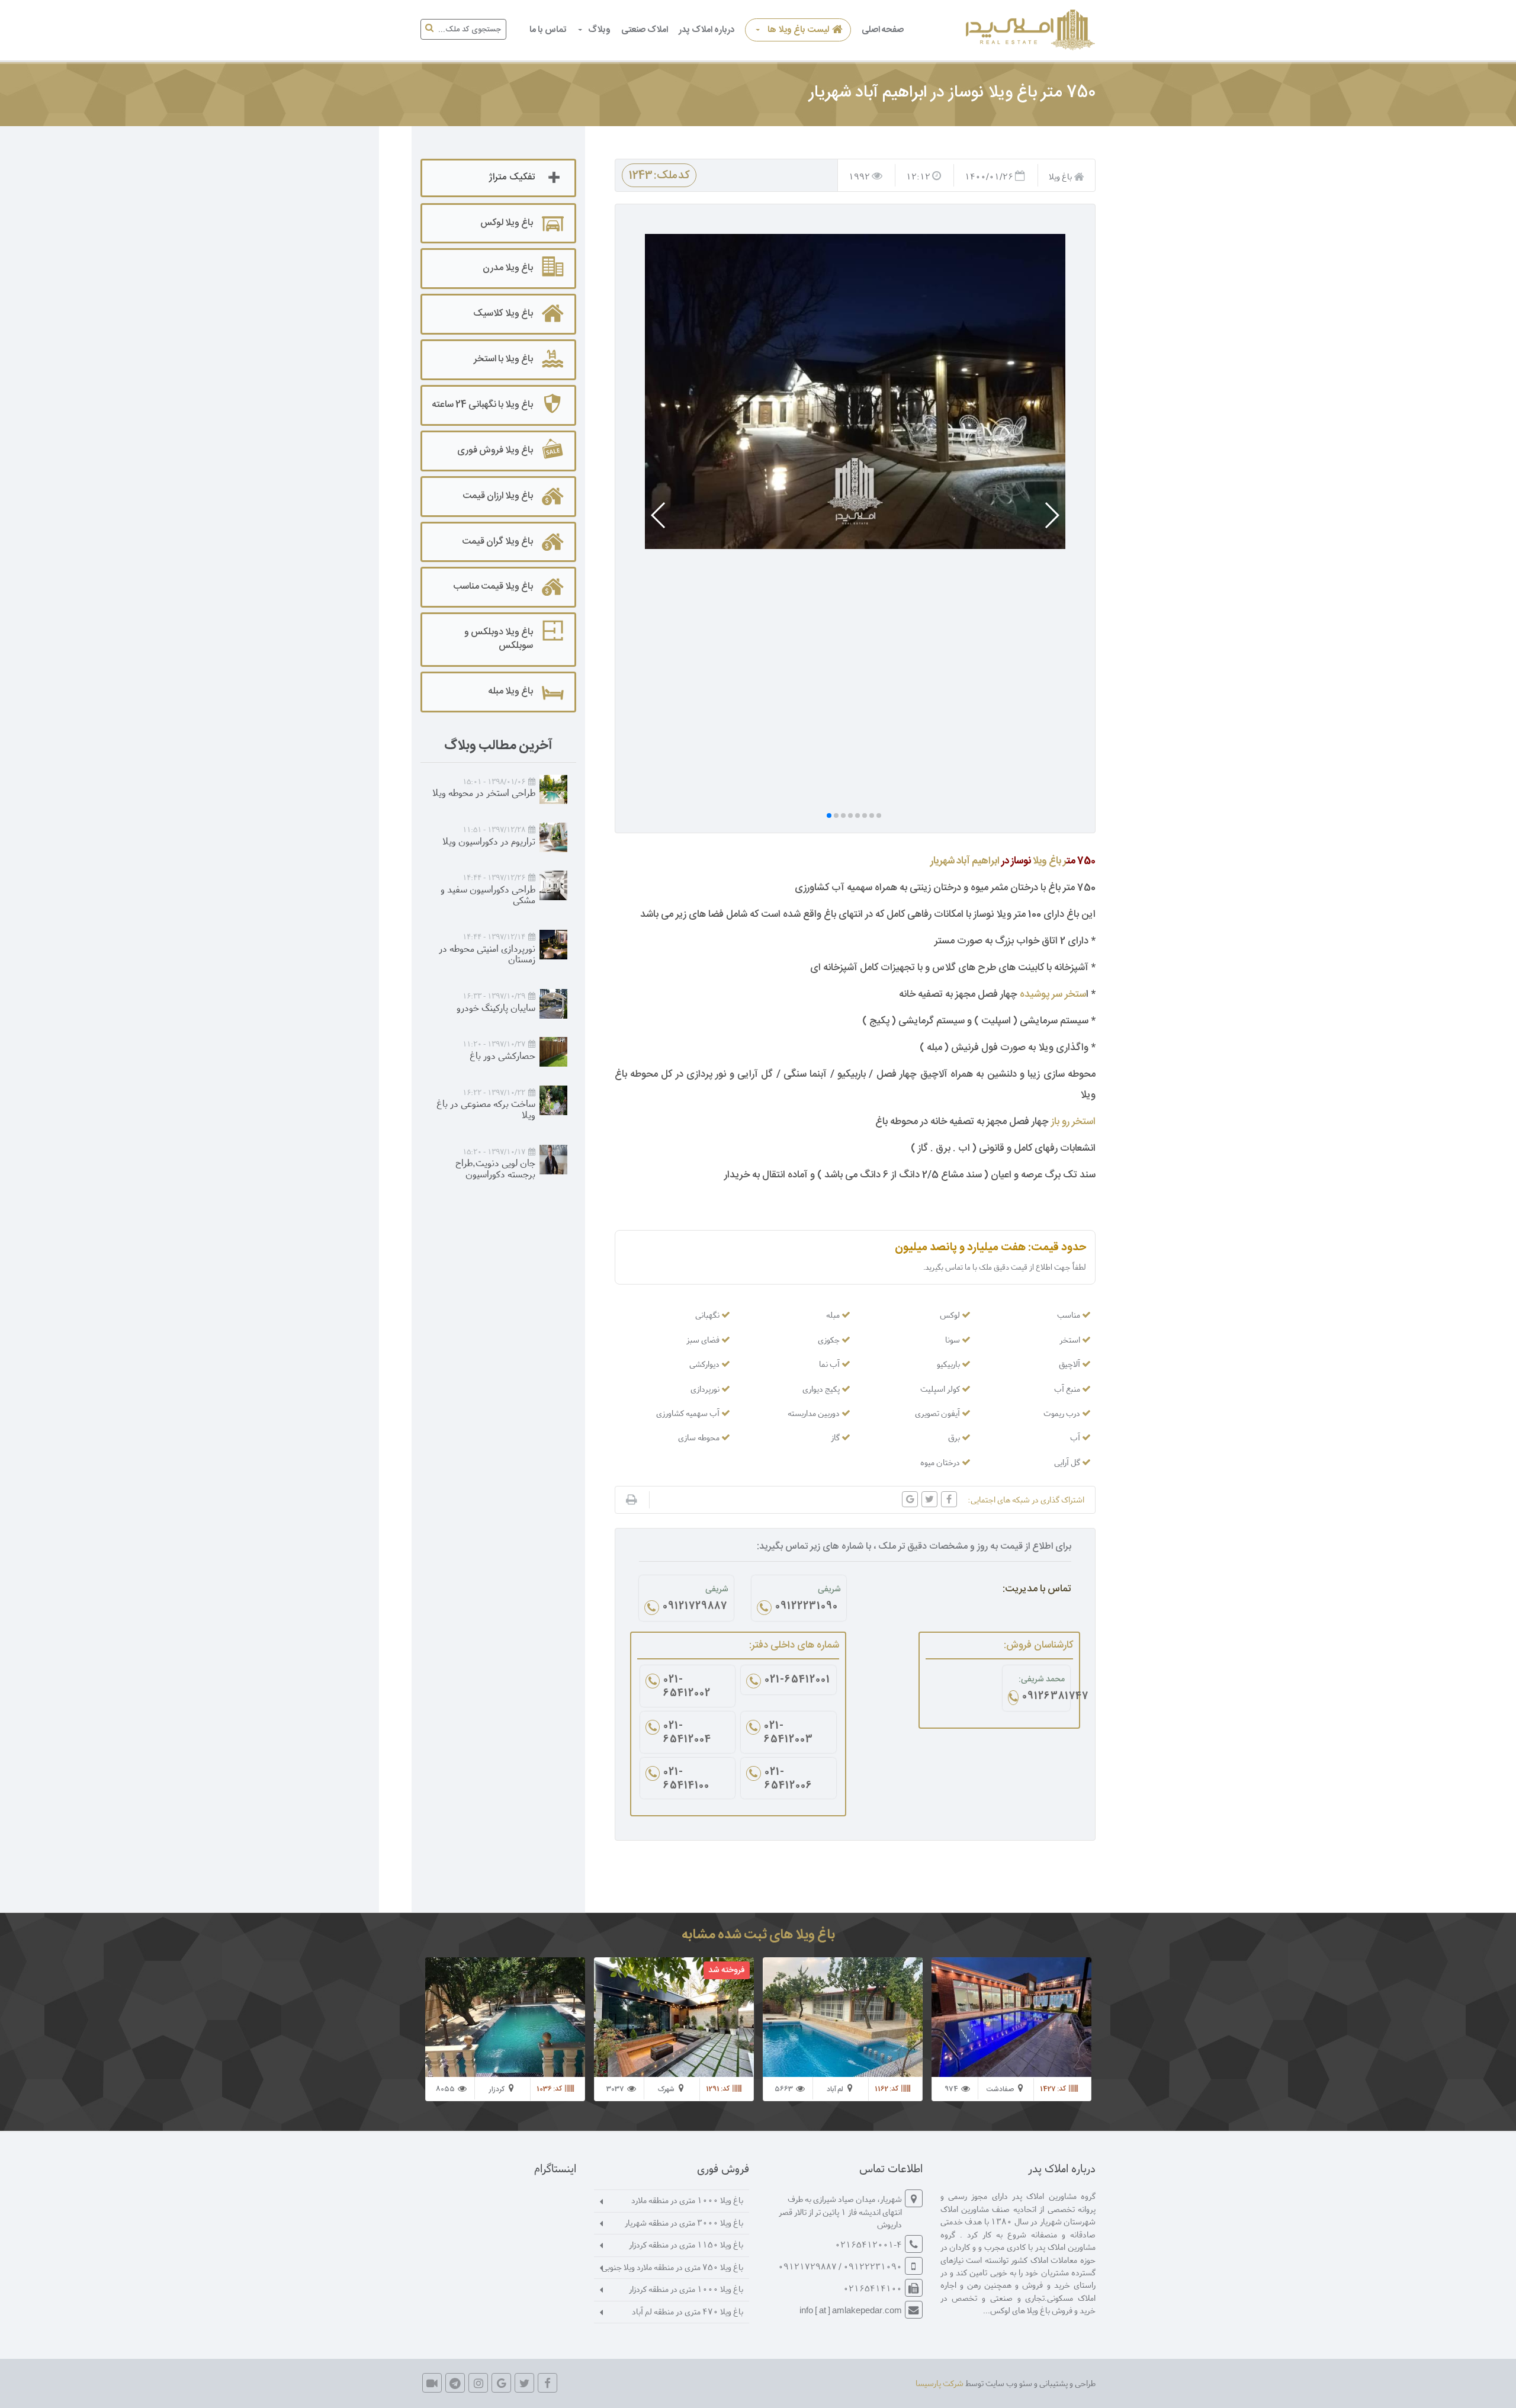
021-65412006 (788, 1780)
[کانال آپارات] (432, 2383)
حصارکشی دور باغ (502, 1055)
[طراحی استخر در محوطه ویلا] (553, 789)
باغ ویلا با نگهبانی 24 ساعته (482, 405)
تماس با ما (548, 30)
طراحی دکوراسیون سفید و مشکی (488, 894)
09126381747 (1044, 1697)
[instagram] (478, 2383)
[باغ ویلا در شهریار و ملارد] (1029, 30)
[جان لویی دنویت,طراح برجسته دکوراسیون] (553, 1160)
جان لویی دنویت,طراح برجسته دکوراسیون (495, 1168)
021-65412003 (788, 1733)
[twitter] (524, 2383)
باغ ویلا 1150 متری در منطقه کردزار (686, 2244)
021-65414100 (686, 1780)
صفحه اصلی (883, 30)
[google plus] (501, 2383)
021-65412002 (687, 1687)
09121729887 (695, 1607)
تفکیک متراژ (512, 177)
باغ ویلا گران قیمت (497, 542)
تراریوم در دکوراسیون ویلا (489, 841)
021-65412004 (687, 1733)
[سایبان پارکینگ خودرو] (553, 1004)
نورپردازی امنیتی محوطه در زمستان (487, 953)
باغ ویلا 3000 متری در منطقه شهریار (684, 2222)
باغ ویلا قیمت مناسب (493, 587)
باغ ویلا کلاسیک (503, 314)
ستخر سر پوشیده (1053, 994)
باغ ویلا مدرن (508, 268)
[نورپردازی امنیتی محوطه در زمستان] (553, 945)
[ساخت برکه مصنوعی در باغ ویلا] (553, 1100)
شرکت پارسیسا (940, 2383)
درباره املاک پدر (706, 30)
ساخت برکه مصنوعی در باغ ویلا (486, 1109)
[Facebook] (547, 2383)
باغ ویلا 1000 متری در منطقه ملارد (687, 2200)
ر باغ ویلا (1049, 861)
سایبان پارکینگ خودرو (496, 1007)
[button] (1051, 515)
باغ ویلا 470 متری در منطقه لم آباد (688, 2311)
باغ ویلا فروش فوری (495, 450)
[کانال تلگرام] (455, 2383)
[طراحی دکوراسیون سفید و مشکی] (553, 885)
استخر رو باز (1073, 1122)
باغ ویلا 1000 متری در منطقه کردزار (686, 2289)
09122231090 (807, 1607)
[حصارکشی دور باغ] (553, 1052)
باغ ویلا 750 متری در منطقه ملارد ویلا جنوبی (672, 2267)
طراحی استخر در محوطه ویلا (484, 792)
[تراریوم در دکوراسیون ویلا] (553, 837)
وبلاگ (599, 30)
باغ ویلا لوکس (507, 223)
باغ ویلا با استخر (503, 359)
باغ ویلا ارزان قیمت (498, 496)
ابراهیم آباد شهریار (965, 861)
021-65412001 (797, 1681)
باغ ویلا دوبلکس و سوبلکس (499, 639)
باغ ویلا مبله (510, 691)
